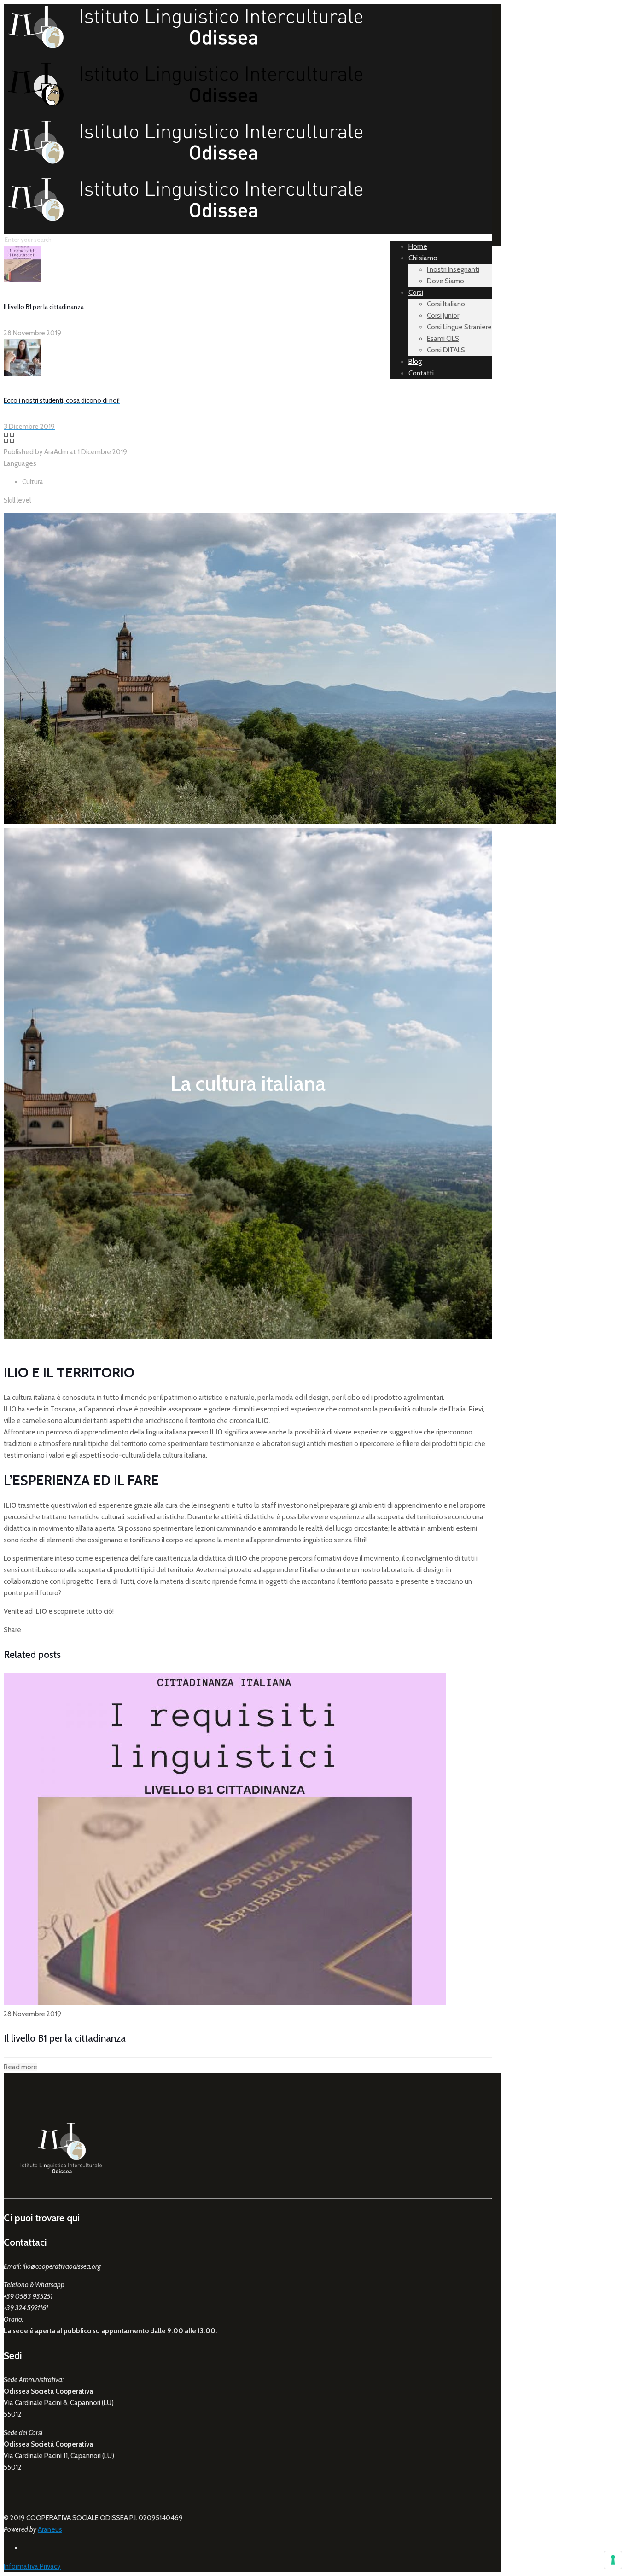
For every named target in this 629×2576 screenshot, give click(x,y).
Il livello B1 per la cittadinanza (65, 2038)
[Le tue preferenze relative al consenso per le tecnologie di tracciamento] (613, 2560)
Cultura (33, 482)
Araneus (50, 2529)
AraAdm (56, 452)
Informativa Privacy (32, 2566)
